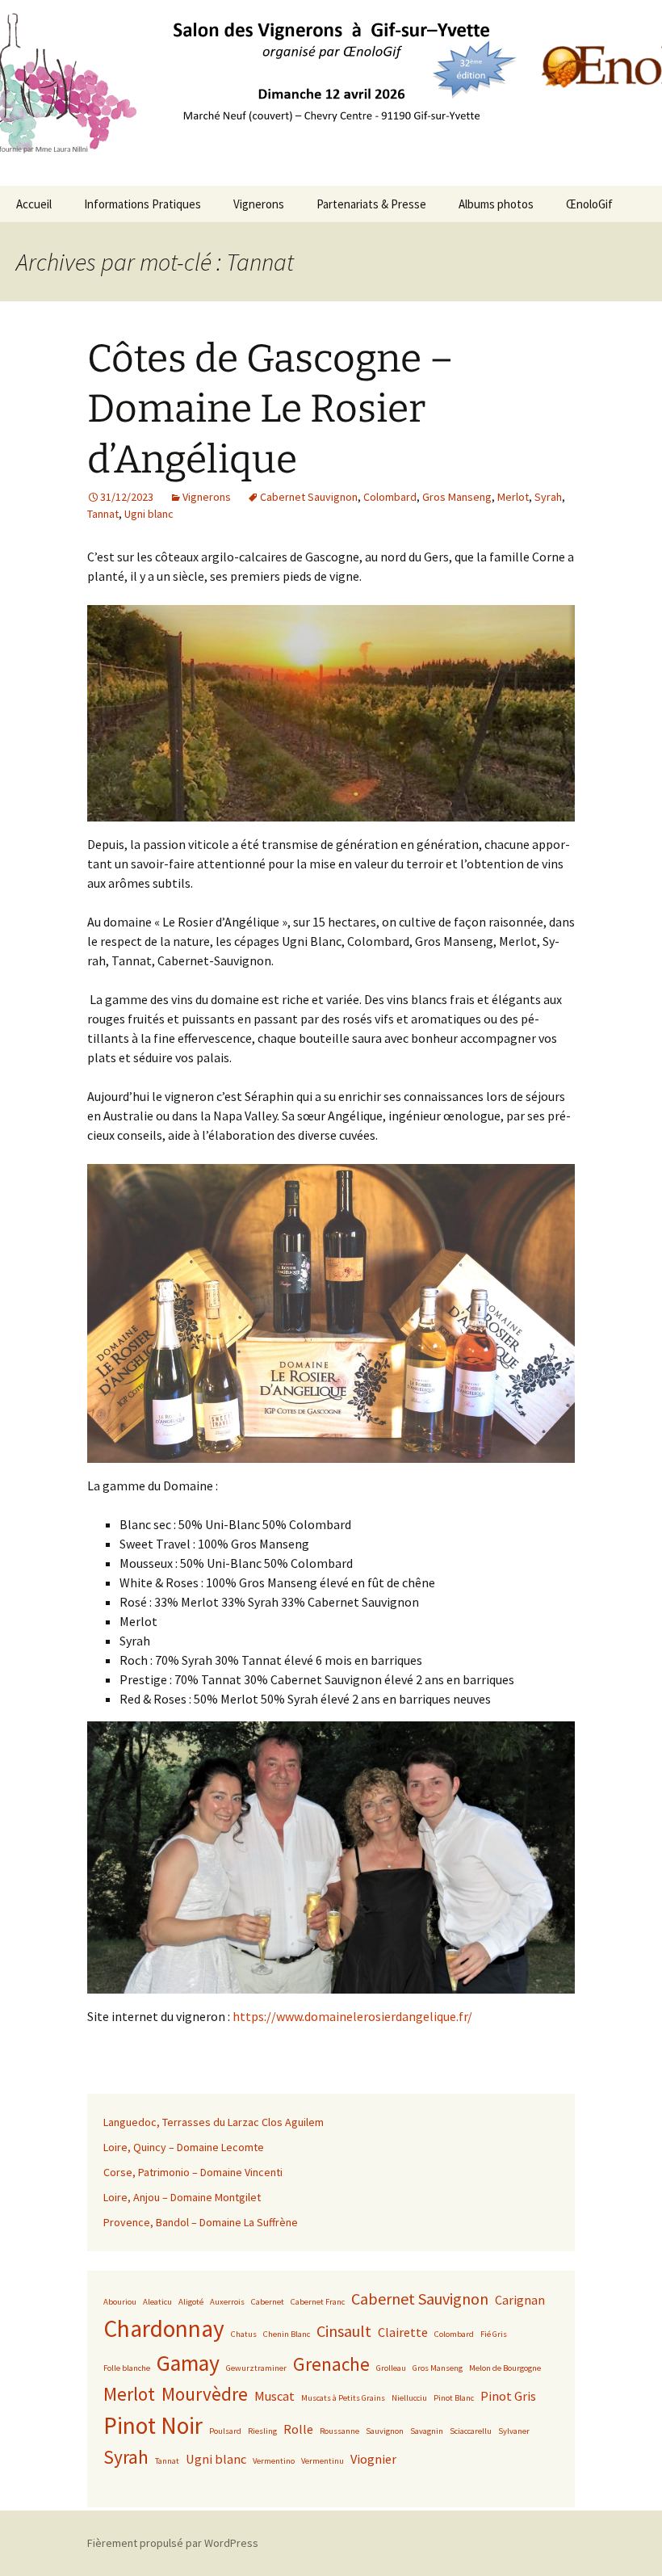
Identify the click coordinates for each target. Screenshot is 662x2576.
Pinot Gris (508, 2396)
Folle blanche (127, 2368)
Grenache (331, 2364)
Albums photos (496, 204)
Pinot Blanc (454, 2398)
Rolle (298, 2429)
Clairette (403, 2332)
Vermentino (274, 2461)
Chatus (244, 2334)
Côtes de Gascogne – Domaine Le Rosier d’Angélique (270, 409)
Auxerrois (227, 2302)
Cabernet (268, 2302)
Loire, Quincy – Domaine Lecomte (184, 2147)
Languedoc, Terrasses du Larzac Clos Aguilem (214, 2122)
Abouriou (120, 2302)
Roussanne (339, 2431)
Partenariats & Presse (371, 204)
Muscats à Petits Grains (343, 2398)
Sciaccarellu (471, 2431)
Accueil (34, 204)
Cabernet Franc (318, 2302)
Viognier (373, 2459)
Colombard (390, 497)
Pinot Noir (153, 2425)
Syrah (548, 497)
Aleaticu (157, 2302)
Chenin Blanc (287, 2334)
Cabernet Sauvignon (309, 497)
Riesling (262, 2431)
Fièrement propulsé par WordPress (173, 2543)
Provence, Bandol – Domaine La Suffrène (201, 2222)
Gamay (188, 2363)
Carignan (520, 2300)
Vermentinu (323, 2461)
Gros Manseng (457, 497)
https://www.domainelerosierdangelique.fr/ (352, 2016)
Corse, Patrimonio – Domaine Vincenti (193, 2172)
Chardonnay (164, 2328)
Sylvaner (514, 2431)
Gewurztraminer (256, 2368)
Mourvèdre (205, 2394)
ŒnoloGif (589, 204)
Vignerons (259, 204)
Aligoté (191, 2302)
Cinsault (344, 2331)
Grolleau (391, 2368)
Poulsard (225, 2431)
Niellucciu (409, 2398)
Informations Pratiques (142, 204)
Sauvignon (385, 2431)
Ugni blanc (149, 514)
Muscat (274, 2396)
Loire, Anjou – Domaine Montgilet (182, 2197)
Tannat (103, 514)
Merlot (513, 497)
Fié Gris (494, 2334)
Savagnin (427, 2431)
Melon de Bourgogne (505, 2368)
